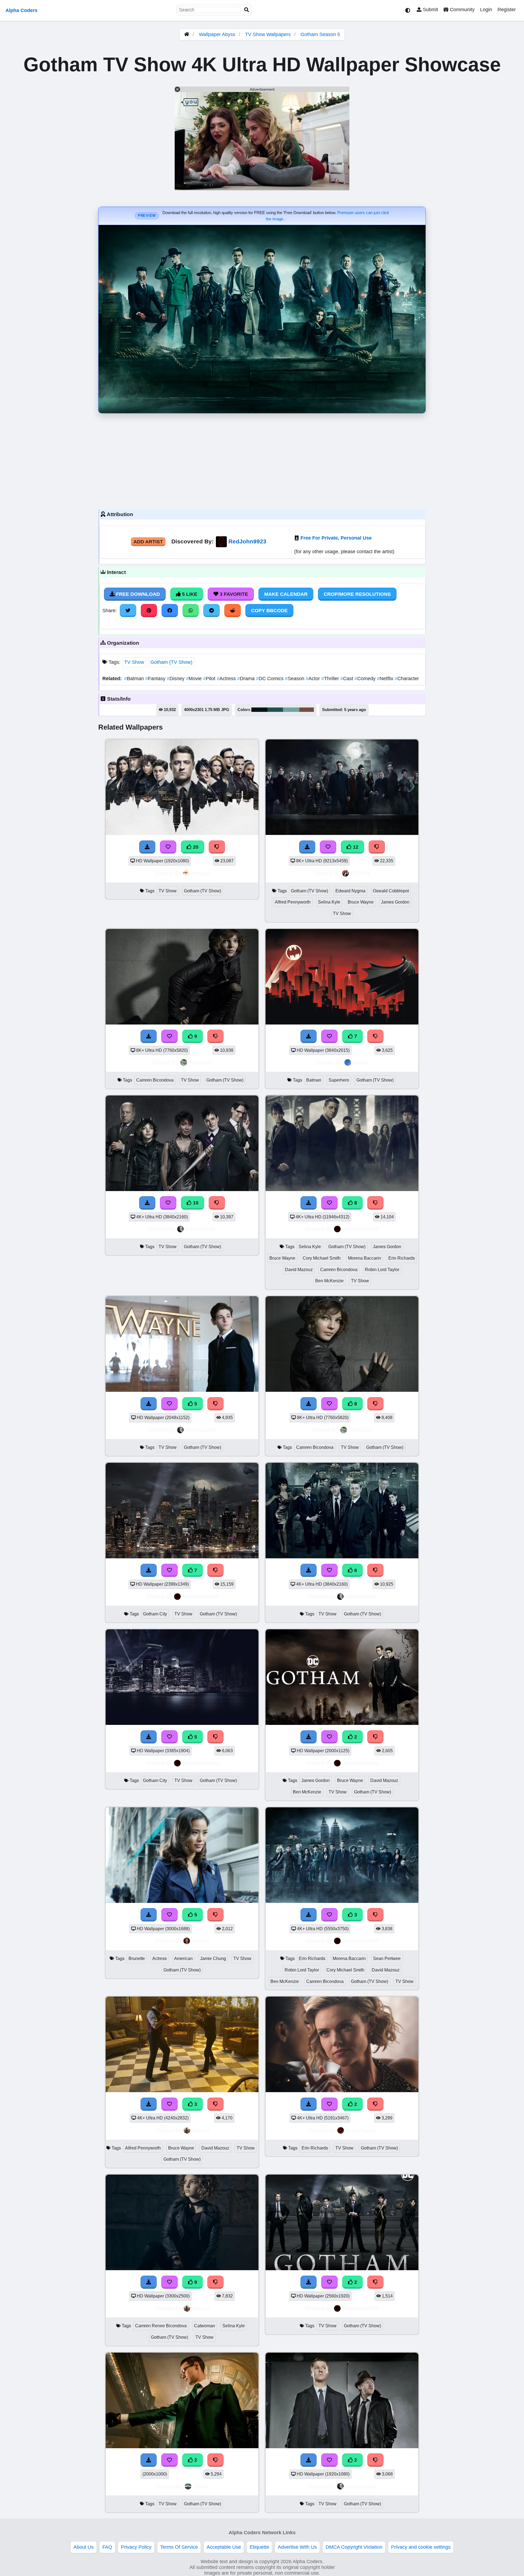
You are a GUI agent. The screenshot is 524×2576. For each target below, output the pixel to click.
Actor (313, 679)
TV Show (134, 662)
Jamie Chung (213, 1958)
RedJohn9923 (247, 541)
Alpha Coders (21, 10)
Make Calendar (286, 594)
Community (462, 10)
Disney (176, 679)
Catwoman (205, 2326)
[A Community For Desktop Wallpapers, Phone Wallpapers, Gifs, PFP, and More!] (187, 34)
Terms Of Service (179, 2547)
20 (195, 847)
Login (486, 10)
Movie (194, 679)
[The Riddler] (182, 2447)
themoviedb (201, 1229)
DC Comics (270, 679)
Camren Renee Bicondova (161, 2326)
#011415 (259, 710)
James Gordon (395, 902)
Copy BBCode (269, 611)
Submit (430, 10)
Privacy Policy (136, 2547)
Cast (347, 679)
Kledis (361, 1062)
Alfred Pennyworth (293, 902)
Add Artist (148, 542)
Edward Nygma (350, 891)
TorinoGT (201, 1062)
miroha (201, 1941)
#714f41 (307, 710)
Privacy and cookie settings (421, 2547)
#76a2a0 (291, 710)
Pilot (210, 679)
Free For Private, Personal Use (336, 538)
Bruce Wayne (361, 902)
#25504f (275, 710)
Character (407, 679)
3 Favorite (233, 594)
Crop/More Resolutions (357, 594)
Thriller (331, 679)
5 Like (189, 594)
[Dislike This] (376, 1737)
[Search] (247, 10)
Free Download (137, 594)
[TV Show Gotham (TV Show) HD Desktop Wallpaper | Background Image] (342, 2269)
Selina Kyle (329, 902)
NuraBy (201, 873)
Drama (247, 679)
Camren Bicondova (155, 1080)
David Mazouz (299, 1270)
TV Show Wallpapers (269, 34)
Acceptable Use (224, 2547)
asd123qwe (361, 2130)
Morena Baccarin (364, 1258)
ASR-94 (361, 873)
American (183, 1958)
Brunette (137, 1958)
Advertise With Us (297, 2547)
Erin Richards (402, 1258)
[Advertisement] (262, 460)
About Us (84, 2547)
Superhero (339, 1080)
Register (507, 10)
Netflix (386, 679)
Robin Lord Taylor (382, 1270)
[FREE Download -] (309, 1737)
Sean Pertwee (387, 1958)
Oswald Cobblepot (391, 891)
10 (195, 1203)
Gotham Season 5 (320, 34)
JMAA (201, 2486)
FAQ (107, 2547)
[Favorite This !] (329, 1737)
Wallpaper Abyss (217, 34)
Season (295, 679)
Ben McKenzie (329, 1281)
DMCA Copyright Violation (354, 2547)
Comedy (366, 679)
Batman (135, 679)
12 (355, 847)
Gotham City (155, 1614)
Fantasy (156, 679)
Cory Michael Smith (322, 1258)
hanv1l (201, 2130)
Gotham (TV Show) (171, 662)
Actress (227, 679)
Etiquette (259, 2547)
